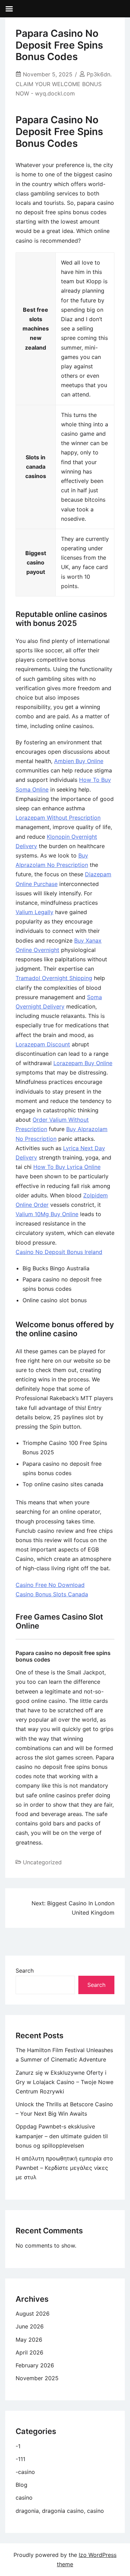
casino (24, 2498)
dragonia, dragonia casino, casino (60, 2511)
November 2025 (37, 2378)
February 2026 (35, 2365)
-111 (20, 2459)
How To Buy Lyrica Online (67, 1167)
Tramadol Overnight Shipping (54, 978)
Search (25, 1971)
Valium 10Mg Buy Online (47, 1214)
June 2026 (30, 2326)
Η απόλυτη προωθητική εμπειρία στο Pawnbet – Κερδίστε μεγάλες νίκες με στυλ (64, 2168)
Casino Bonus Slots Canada (52, 1594)
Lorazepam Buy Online (83, 1063)
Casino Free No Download (50, 1585)
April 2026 (29, 2352)
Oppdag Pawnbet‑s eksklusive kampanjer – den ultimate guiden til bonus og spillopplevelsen (62, 2136)
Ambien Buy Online (79, 761)
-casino (25, 2472)
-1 (18, 2446)
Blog (21, 2485)
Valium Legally (34, 912)
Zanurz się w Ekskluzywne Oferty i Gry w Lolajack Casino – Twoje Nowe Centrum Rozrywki (64, 2082)
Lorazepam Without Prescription (58, 818)
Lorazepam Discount (43, 1044)
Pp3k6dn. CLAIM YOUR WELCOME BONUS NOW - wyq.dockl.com (64, 84)
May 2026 (29, 2340)
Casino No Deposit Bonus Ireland (59, 1252)
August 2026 (33, 2314)
